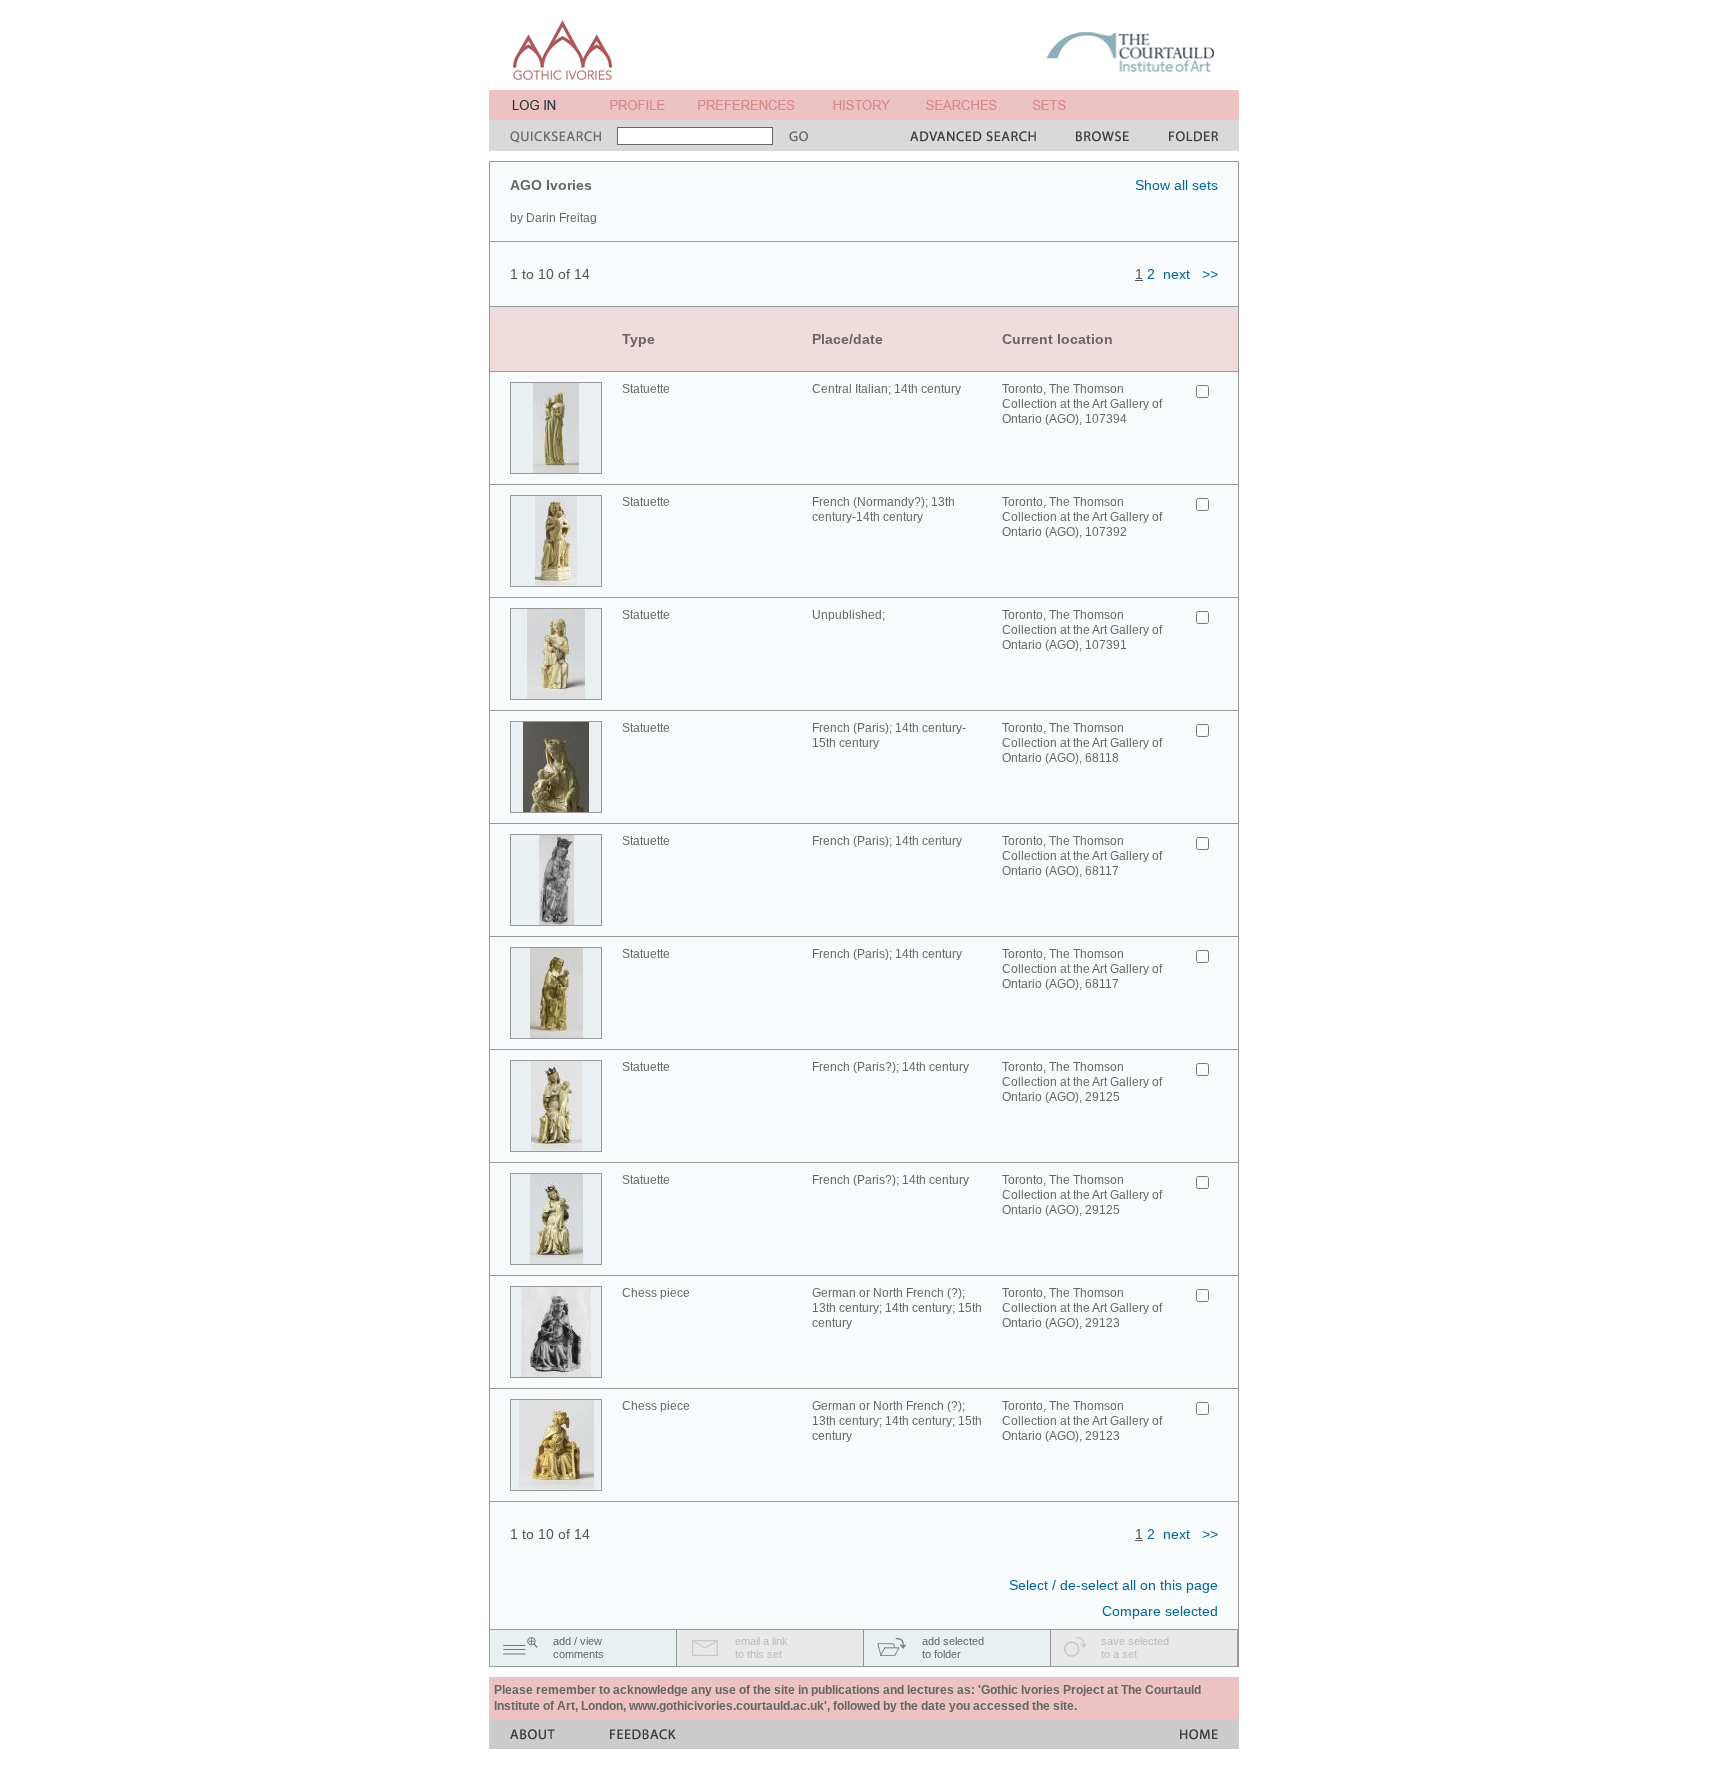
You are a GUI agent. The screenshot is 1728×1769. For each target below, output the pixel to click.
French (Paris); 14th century (887, 841)
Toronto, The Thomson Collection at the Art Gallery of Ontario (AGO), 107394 (1082, 404)
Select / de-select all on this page (1113, 1585)
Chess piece (656, 1293)
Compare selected (1160, 1611)
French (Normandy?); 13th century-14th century (883, 509)
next (1176, 274)
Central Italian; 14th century (886, 389)
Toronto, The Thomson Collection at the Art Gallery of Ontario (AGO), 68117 (1082, 856)
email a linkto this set (761, 1647)
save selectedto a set (1135, 1647)
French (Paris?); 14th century (890, 1067)
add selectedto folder (953, 1647)
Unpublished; (848, 615)
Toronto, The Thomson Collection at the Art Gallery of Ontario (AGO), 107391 (1082, 630)
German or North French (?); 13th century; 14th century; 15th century (897, 1308)
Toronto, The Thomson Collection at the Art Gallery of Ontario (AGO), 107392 (1082, 517)
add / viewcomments (578, 1647)
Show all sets (1176, 185)
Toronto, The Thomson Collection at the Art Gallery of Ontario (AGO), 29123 (1082, 1308)
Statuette (646, 389)
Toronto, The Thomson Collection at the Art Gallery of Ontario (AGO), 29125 (1082, 1082)
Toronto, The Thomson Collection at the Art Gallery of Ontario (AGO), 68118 (1082, 743)
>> (1210, 274)
